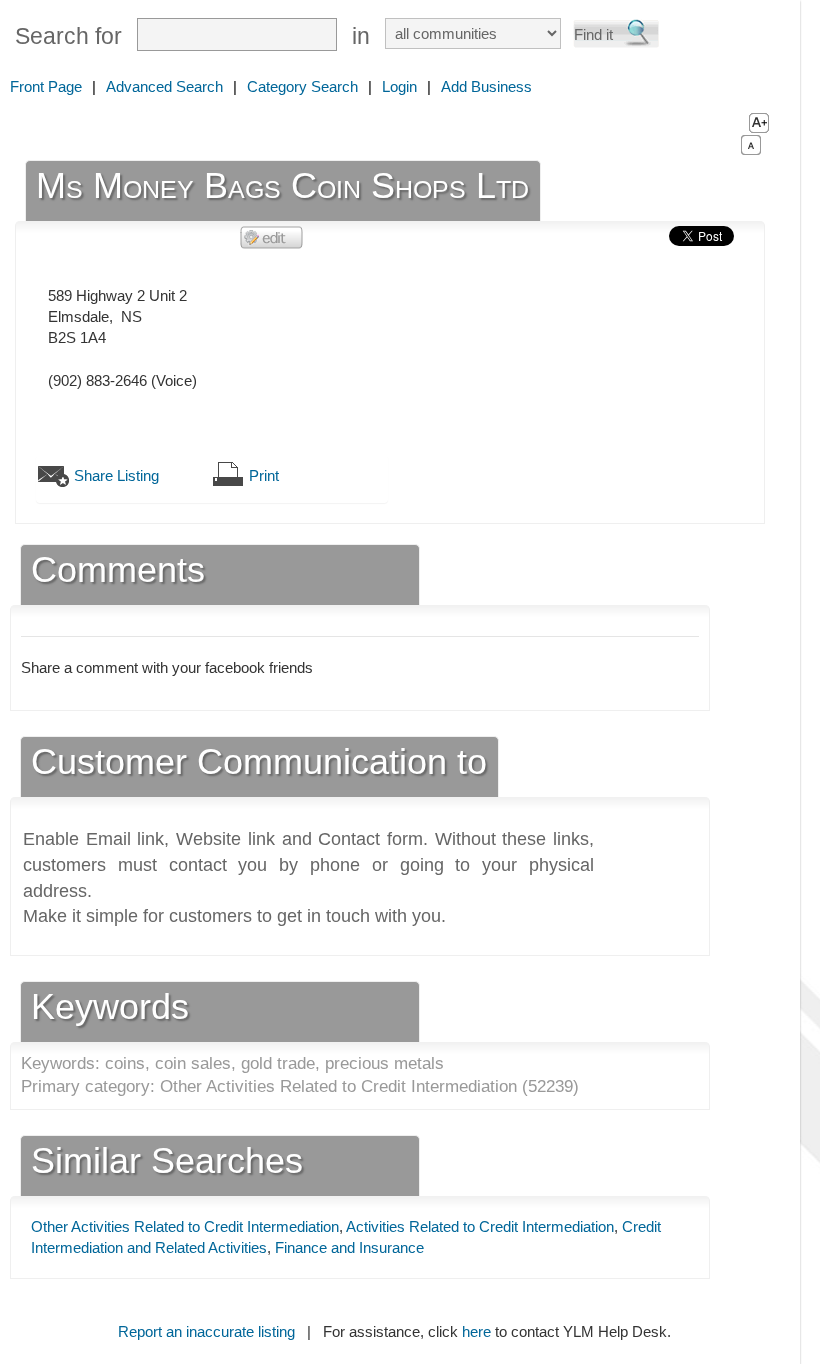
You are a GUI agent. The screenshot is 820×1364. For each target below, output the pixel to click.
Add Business (486, 86)
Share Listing (116, 475)
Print (264, 475)
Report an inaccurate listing (206, 1331)
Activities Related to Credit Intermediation (480, 1226)
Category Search (302, 86)
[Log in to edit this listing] (272, 236)
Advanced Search (164, 86)
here (476, 1331)
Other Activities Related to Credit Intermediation (185, 1226)
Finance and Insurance (349, 1247)
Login (399, 86)
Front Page (46, 86)
